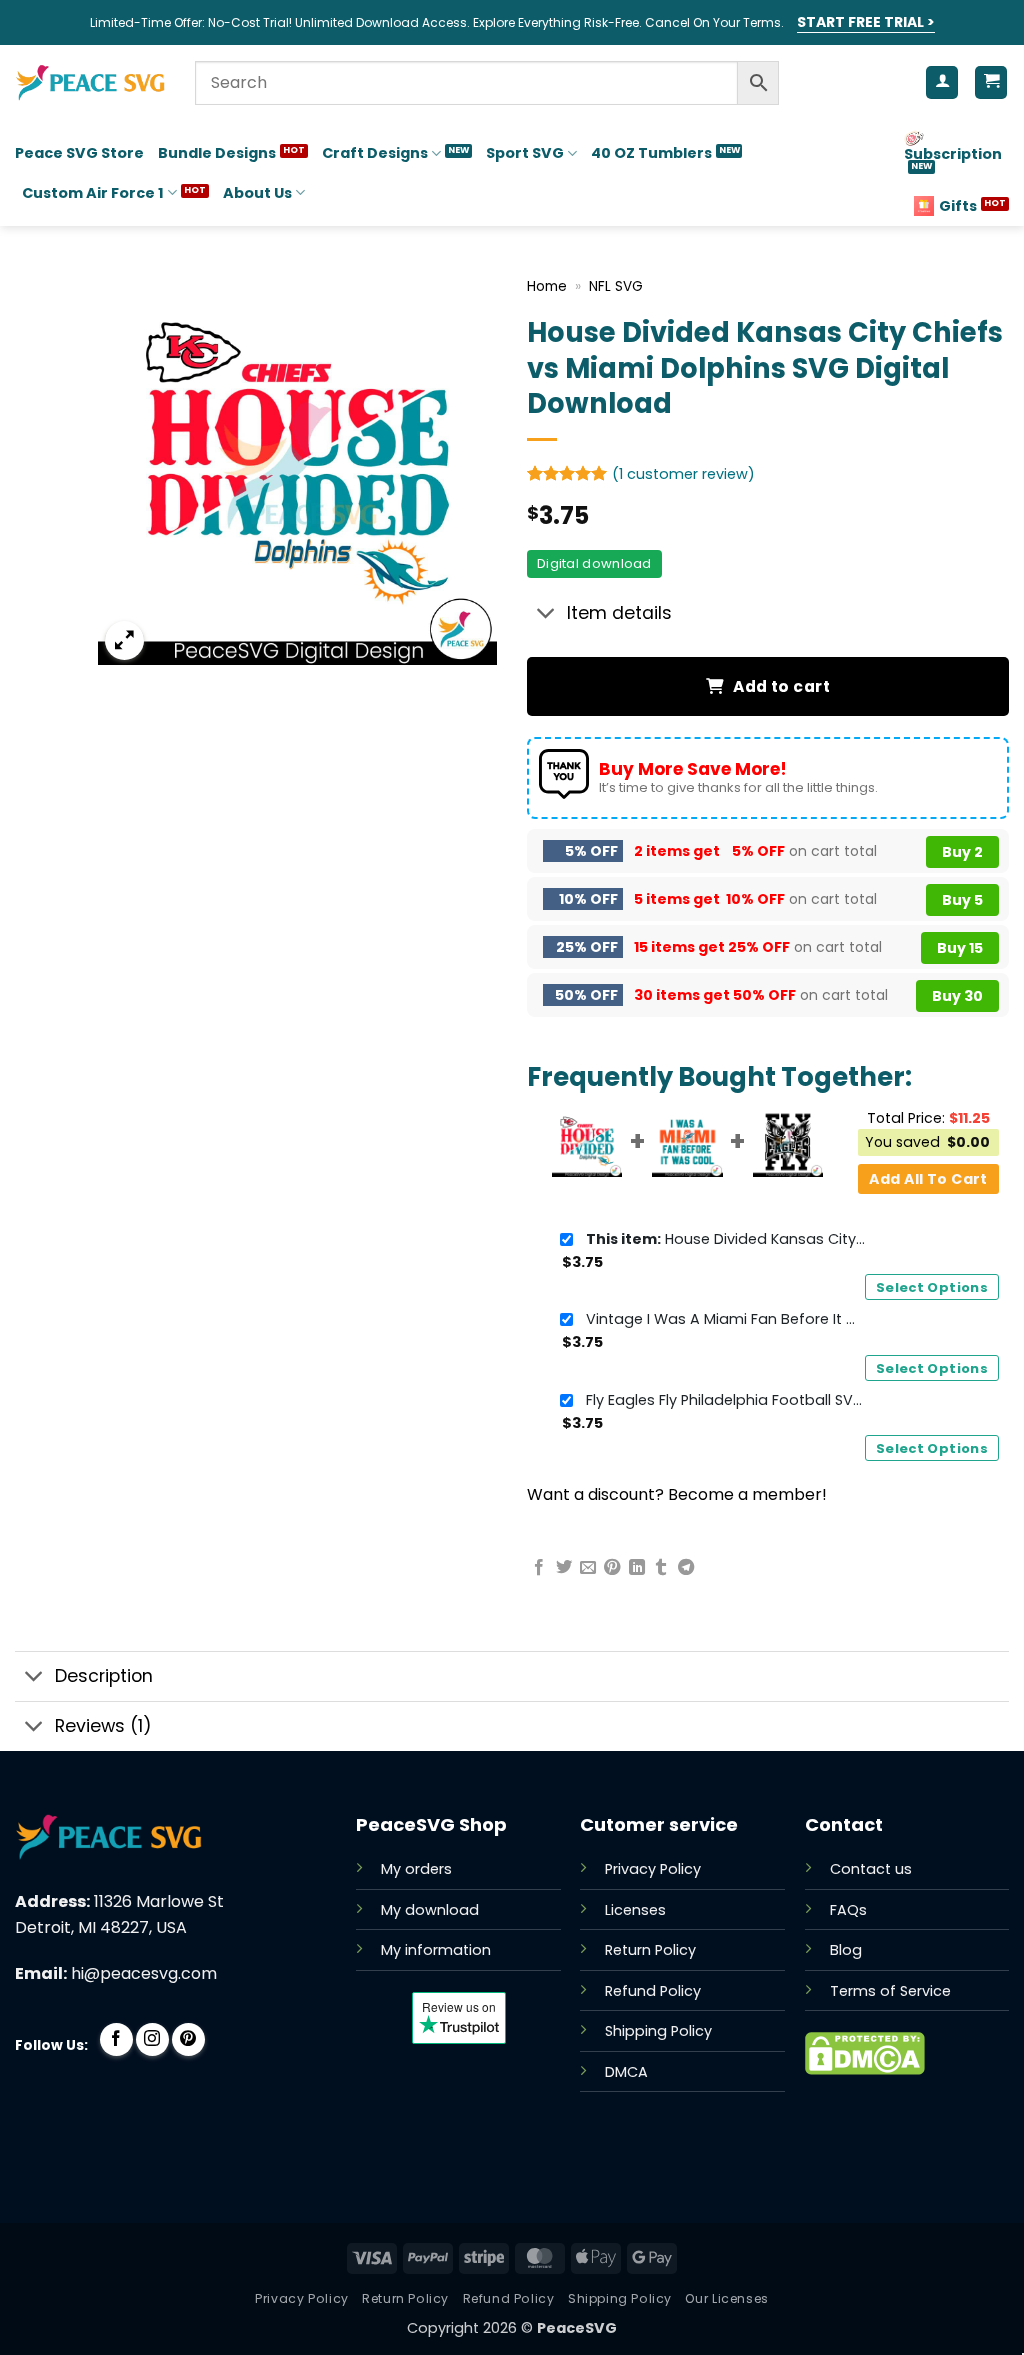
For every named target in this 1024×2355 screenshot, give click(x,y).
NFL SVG (616, 286)
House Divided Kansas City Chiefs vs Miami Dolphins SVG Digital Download (726, 1239)
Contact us (871, 1869)
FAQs (848, 1910)
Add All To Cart (928, 1179)
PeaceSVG (577, 2328)
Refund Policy (653, 1991)
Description (104, 1676)
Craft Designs (375, 153)
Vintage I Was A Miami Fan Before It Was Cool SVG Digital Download (726, 1319)
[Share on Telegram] (686, 1568)
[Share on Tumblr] (661, 1568)
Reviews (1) (103, 1726)
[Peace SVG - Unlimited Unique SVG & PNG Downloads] (90, 83)
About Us (257, 193)
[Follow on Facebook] (116, 2039)
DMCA (626, 2072)
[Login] (942, 82)
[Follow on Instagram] (152, 2039)
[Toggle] (546, 614)
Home (547, 286)
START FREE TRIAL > (866, 22)
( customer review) (683, 473)
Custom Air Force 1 (93, 193)
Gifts (958, 206)
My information (436, 1950)
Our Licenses (726, 2298)
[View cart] (991, 82)
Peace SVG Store (79, 153)
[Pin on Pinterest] (612, 1568)
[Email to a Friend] (588, 1568)
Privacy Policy (653, 1869)
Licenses (635, 1910)
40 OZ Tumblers (651, 153)
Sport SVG (525, 153)
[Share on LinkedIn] (637, 1568)
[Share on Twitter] (564, 1568)
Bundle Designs (217, 153)
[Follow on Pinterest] (188, 2039)
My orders (416, 1869)
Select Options (932, 1287)
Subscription (953, 154)
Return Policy (650, 1950)
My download (430, 1910)
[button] (124, 640)
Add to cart (781, 686)
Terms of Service (890, 1991)
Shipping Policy (658, 2031)
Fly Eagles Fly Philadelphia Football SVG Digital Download (726, 1400)
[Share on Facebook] (539, 1568)
